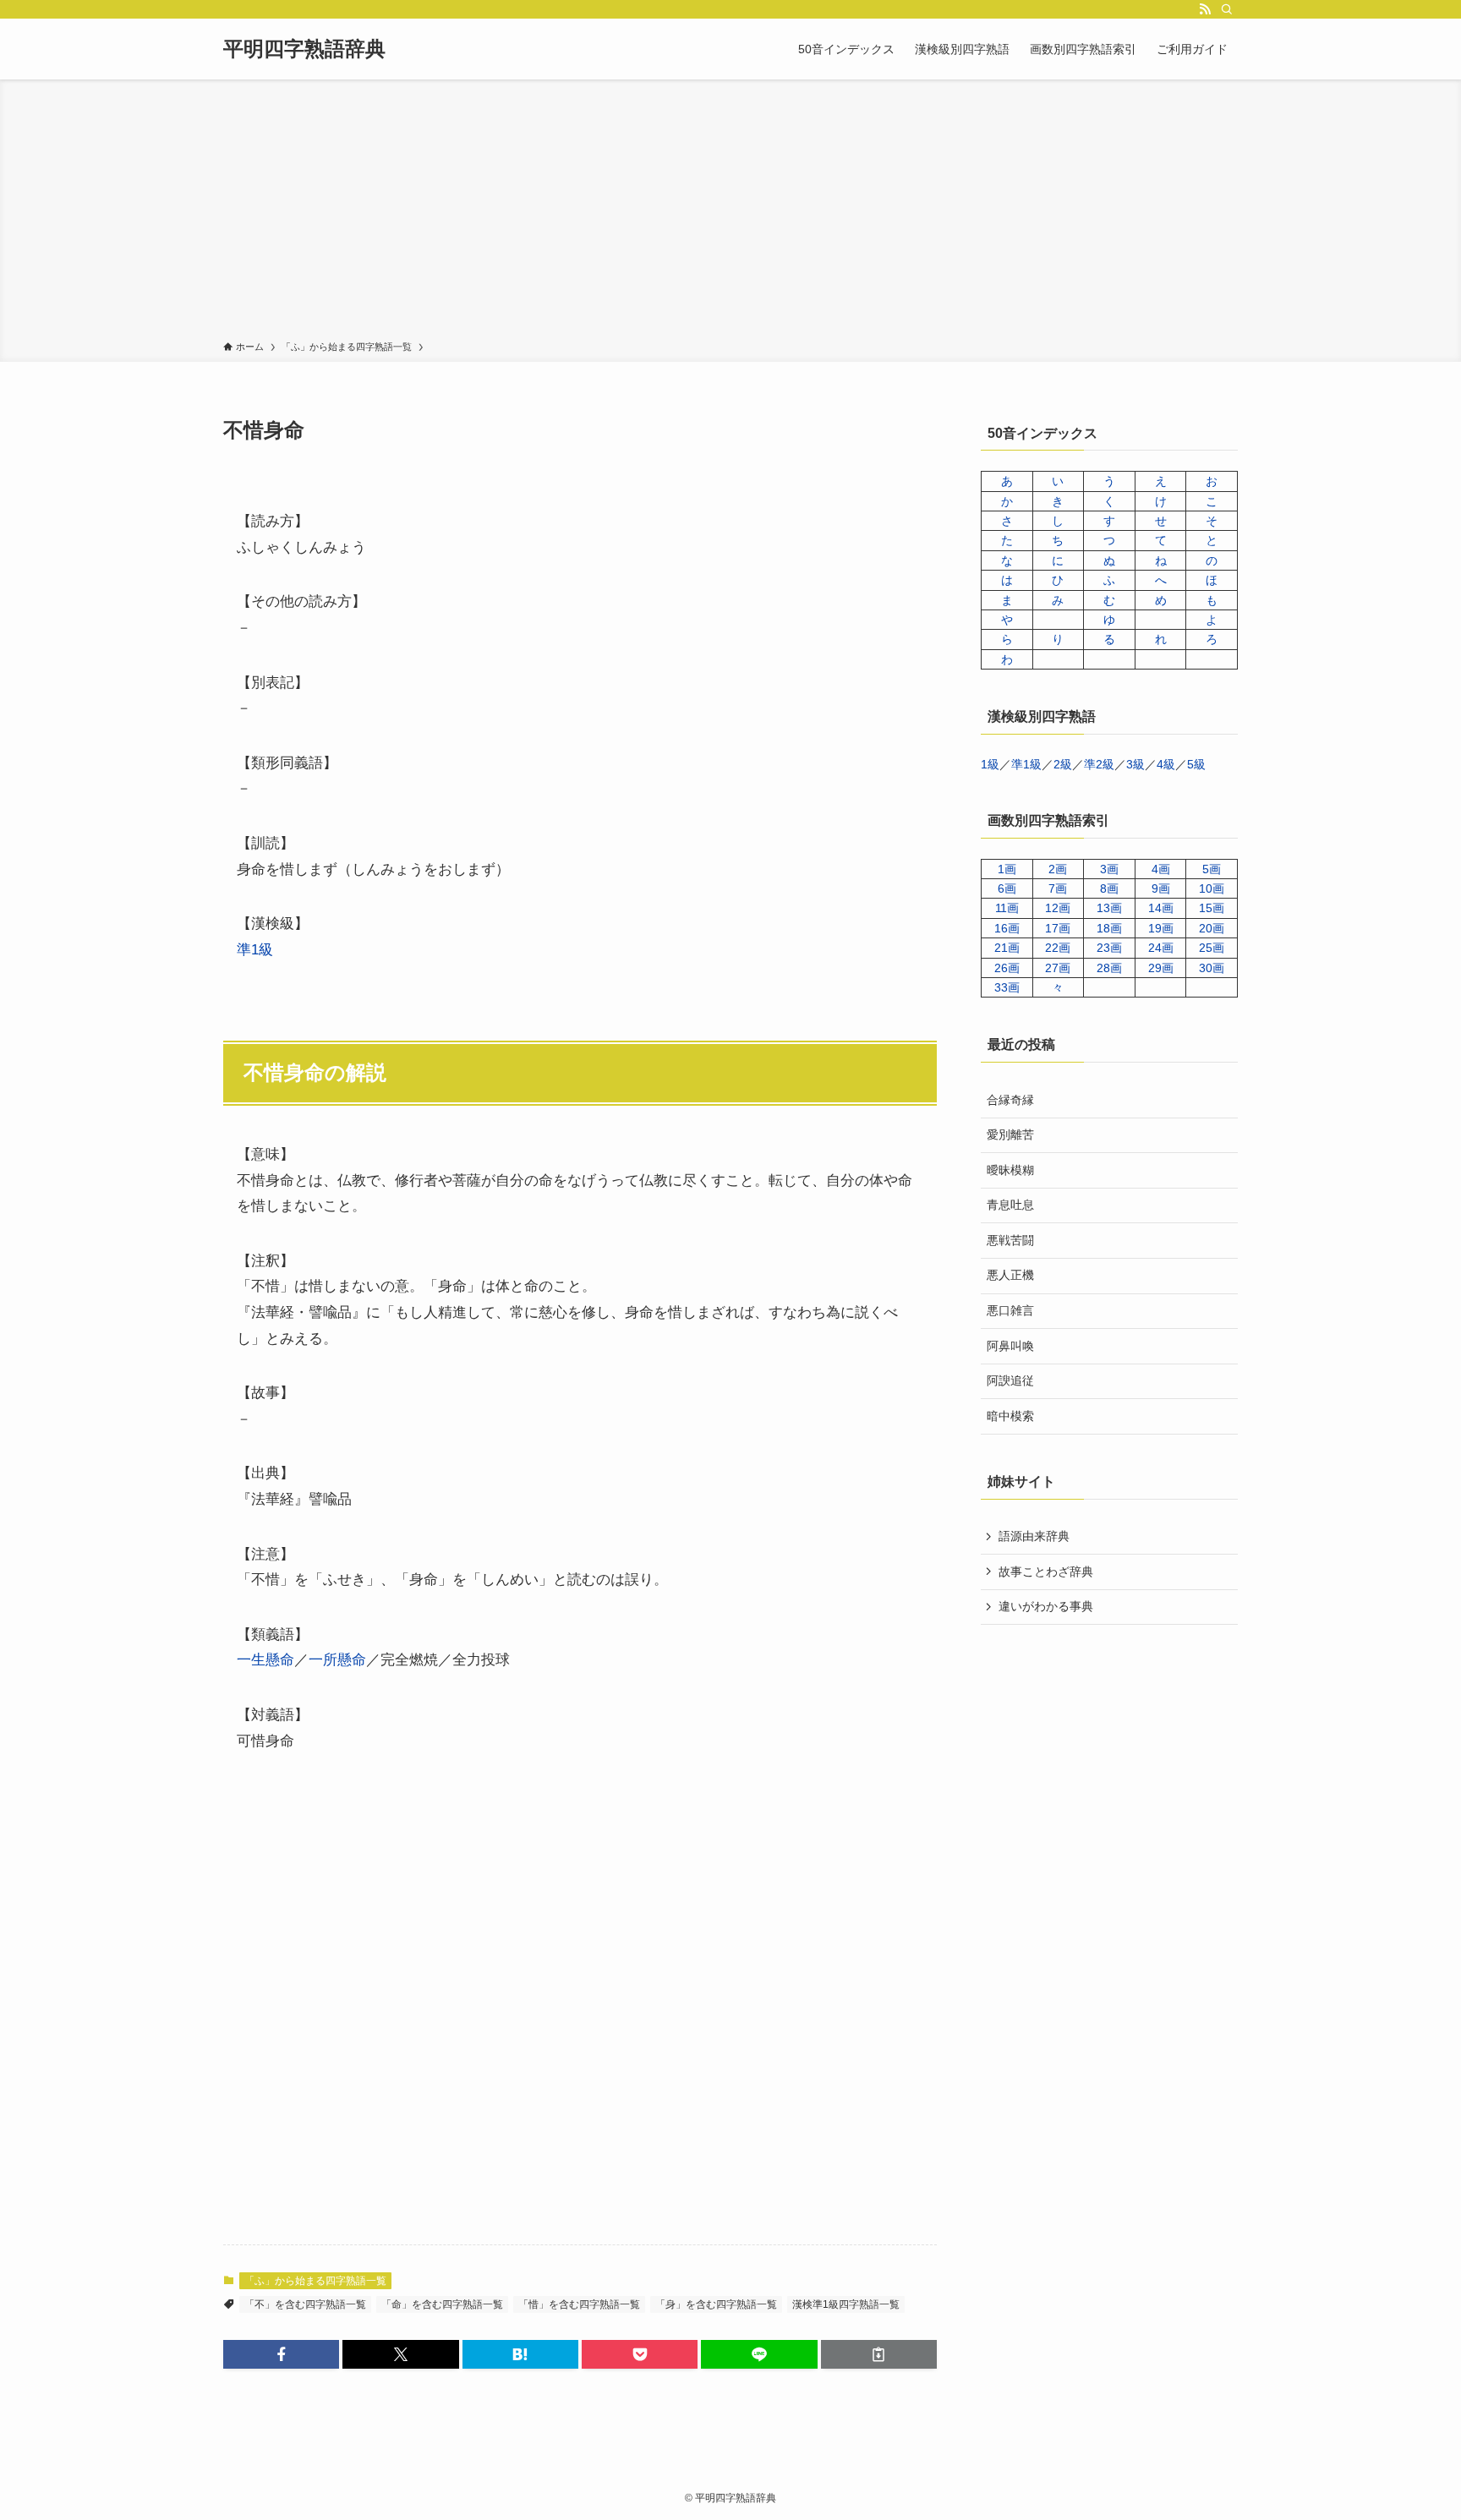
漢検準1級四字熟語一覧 (846, 2304)
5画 (1212, 869)
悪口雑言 (1010, 1310)
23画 (1109, 948)
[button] (281, 2354)
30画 (1212, 968)
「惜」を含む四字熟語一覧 (579, 2304)
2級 (1063, 764)
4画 (1161, 869)
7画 (1058, 888)
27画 (1058, 968)
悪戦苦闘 (1010, 1240)
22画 (1058, 948)
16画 (1007, 928)
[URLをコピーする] (879, 2354)
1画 (1007, 869)
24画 (1161, 948)
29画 (1161, 968)
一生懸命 (265, 1660)
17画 (1058, 928)
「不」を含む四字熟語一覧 (305, 2304)
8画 (1109, 888)
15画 (1212, 908)
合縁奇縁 (1010, 1100)
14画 (1161, 908)
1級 (990, 764)
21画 (1007, 948)
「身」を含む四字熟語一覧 (716, 2304)
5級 (1196, 764)
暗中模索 (1010, 1416)
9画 (1161, 888)
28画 (1109, 968)
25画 (1212, 948)
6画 (1007, 888)
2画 (1058, 869)
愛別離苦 (1010, 1134)
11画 (1007, 908)
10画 (1212, 888)
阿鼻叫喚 (1010, 1346)
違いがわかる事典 (1046, 1606)
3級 (1135, 764)
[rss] (1205, 9)
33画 (1007, 987)
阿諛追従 (1010, 1380)
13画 (1109, 908)
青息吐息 (1010, 1205)
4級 (1166, 764)
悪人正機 (1010, 1275)
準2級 (1099, 764)
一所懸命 (337, 1660)
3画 (1109, 869)
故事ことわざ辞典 (1046, 1572)
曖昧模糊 (1010, 1170)
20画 (1212, 928)
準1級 (255, 950)
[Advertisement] (730, 213)
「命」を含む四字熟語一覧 (442, 2304)
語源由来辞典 (1034, 1536)
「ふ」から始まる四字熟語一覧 (315, 2281)
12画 (1058, 908)
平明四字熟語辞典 (304, 49)
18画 (1109, 928)
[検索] (1227, 9)
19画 (1161, 928)
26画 (1007, 968)
